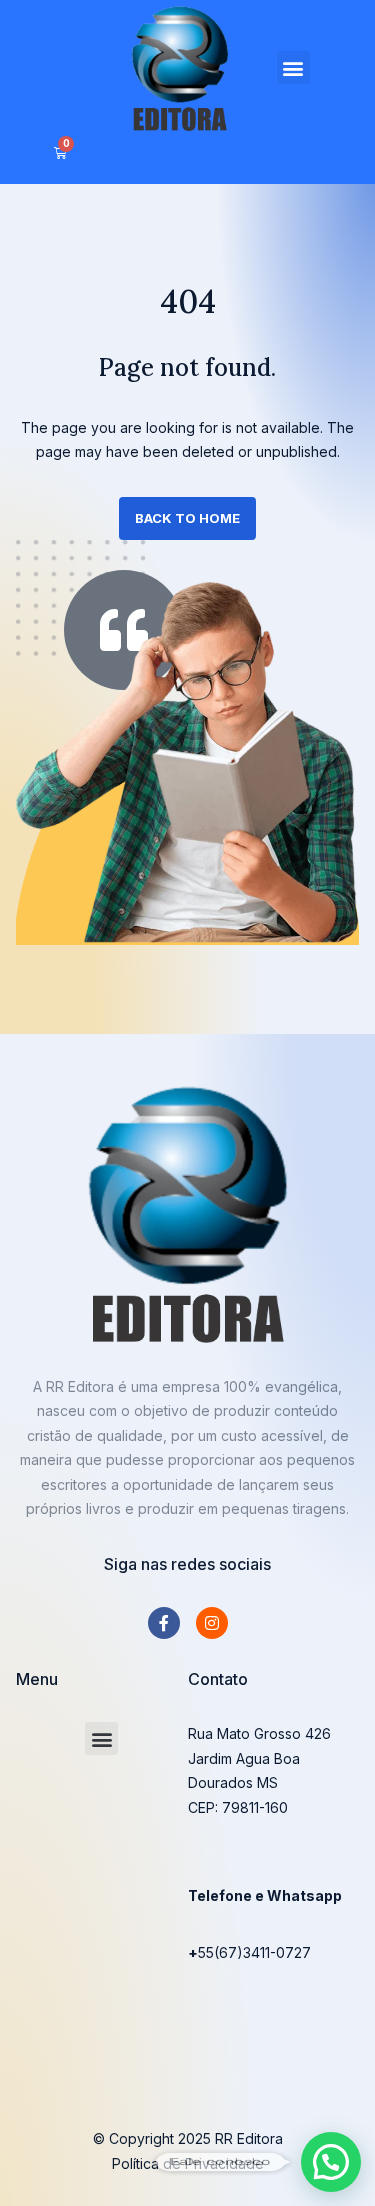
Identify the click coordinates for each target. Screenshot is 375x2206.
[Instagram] (212, 1623)
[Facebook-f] (164, 1623)
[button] (293, 67)
